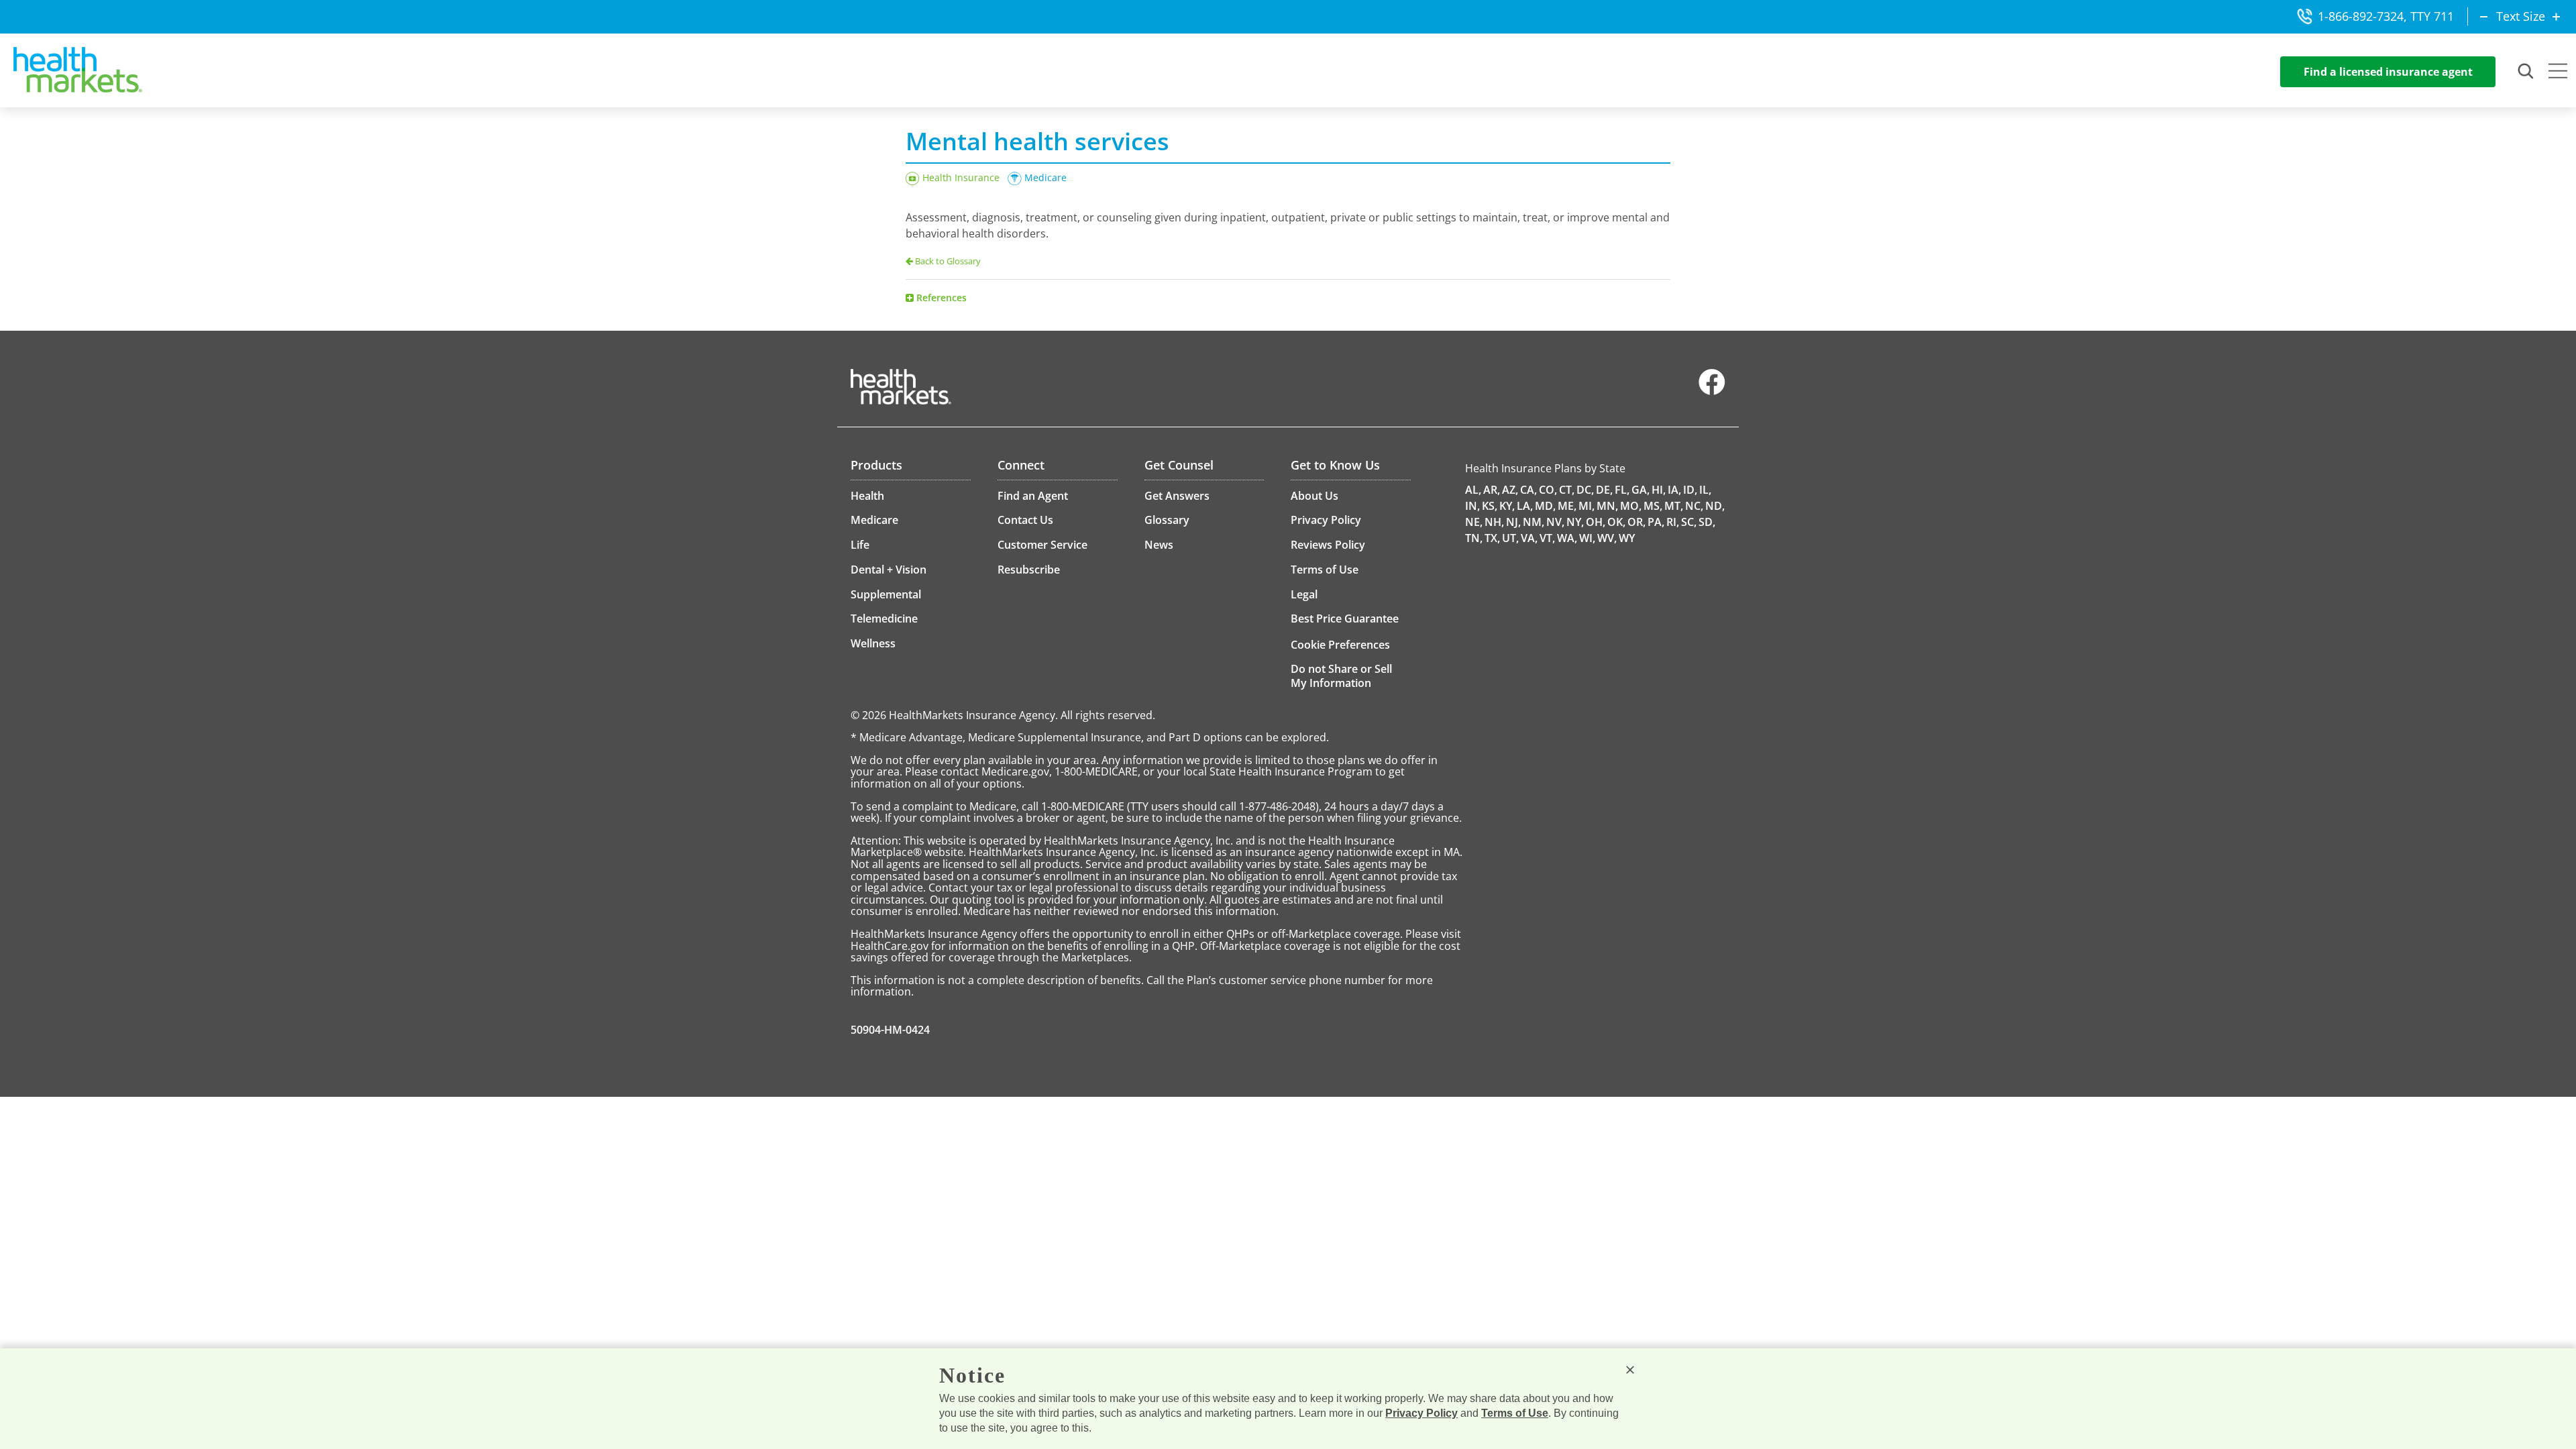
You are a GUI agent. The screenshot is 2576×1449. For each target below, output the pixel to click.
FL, (1622, 490)
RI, (1673, 522)
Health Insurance (961, 177)
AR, (1492, 490)
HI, (1659, 490)
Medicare (1045, 177)
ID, (1690, 490)
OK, (1616, 522)
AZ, (1510, 490)
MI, (1587, 506)
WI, (1587, 538)
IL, (1705, 490)
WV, (1607, 538)
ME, (1567, 506)
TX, (1492, 538)
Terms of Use (1515, 1413)
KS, (1490, 506)
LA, (1525, 506)
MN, (1607, 506)
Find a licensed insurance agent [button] (2388, 72)
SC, (1689, 522)
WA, (1567, 538)
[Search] (2526, 72)
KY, (1507, 506)
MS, (1653, 506)
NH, (1494, 522)
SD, (1707, 522)
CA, (1528, 490)
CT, (1567, 490)
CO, (1548, 490)
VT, (1547, 538)
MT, (1674, 506)
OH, (1596, 522)
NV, (1555, 522)
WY (1627, 538)
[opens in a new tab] (1712, 392)
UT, (1510, 538)
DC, (1585, 490)
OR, (1636, 522)
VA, (1529, 538)
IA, (1674, 490)
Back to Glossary (948, 261)
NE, (1474, 522)
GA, (1641, 490)
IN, (1472, 506)
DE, (1604, 490)
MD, (1545, 506)
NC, (1694, 506)
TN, (1474, 538)
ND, (1715, 506)
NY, (1575, 522)
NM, (1534, 522)
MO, (1631, 506)
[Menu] (2558, 72)
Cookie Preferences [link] (1340, 645)
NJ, (1513, 522)
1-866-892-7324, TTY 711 (2386, 16)
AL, (1473, 490)
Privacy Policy (1421, 1413)
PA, (1656, 522)
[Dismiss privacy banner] (1630, 1370)
